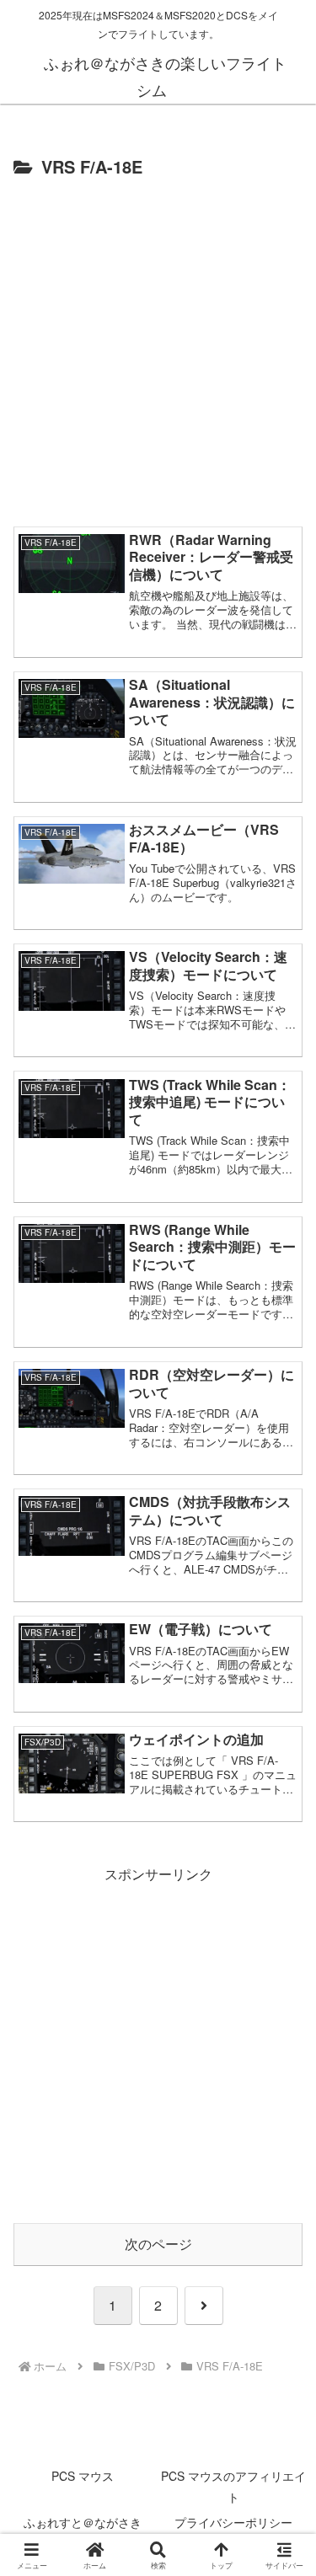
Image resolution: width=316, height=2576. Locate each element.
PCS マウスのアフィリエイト (233, 2486)
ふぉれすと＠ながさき (83, 2522)
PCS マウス (83, 2476)
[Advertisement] (158, 349)
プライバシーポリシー (233, 2522)
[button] (282, 2264)
